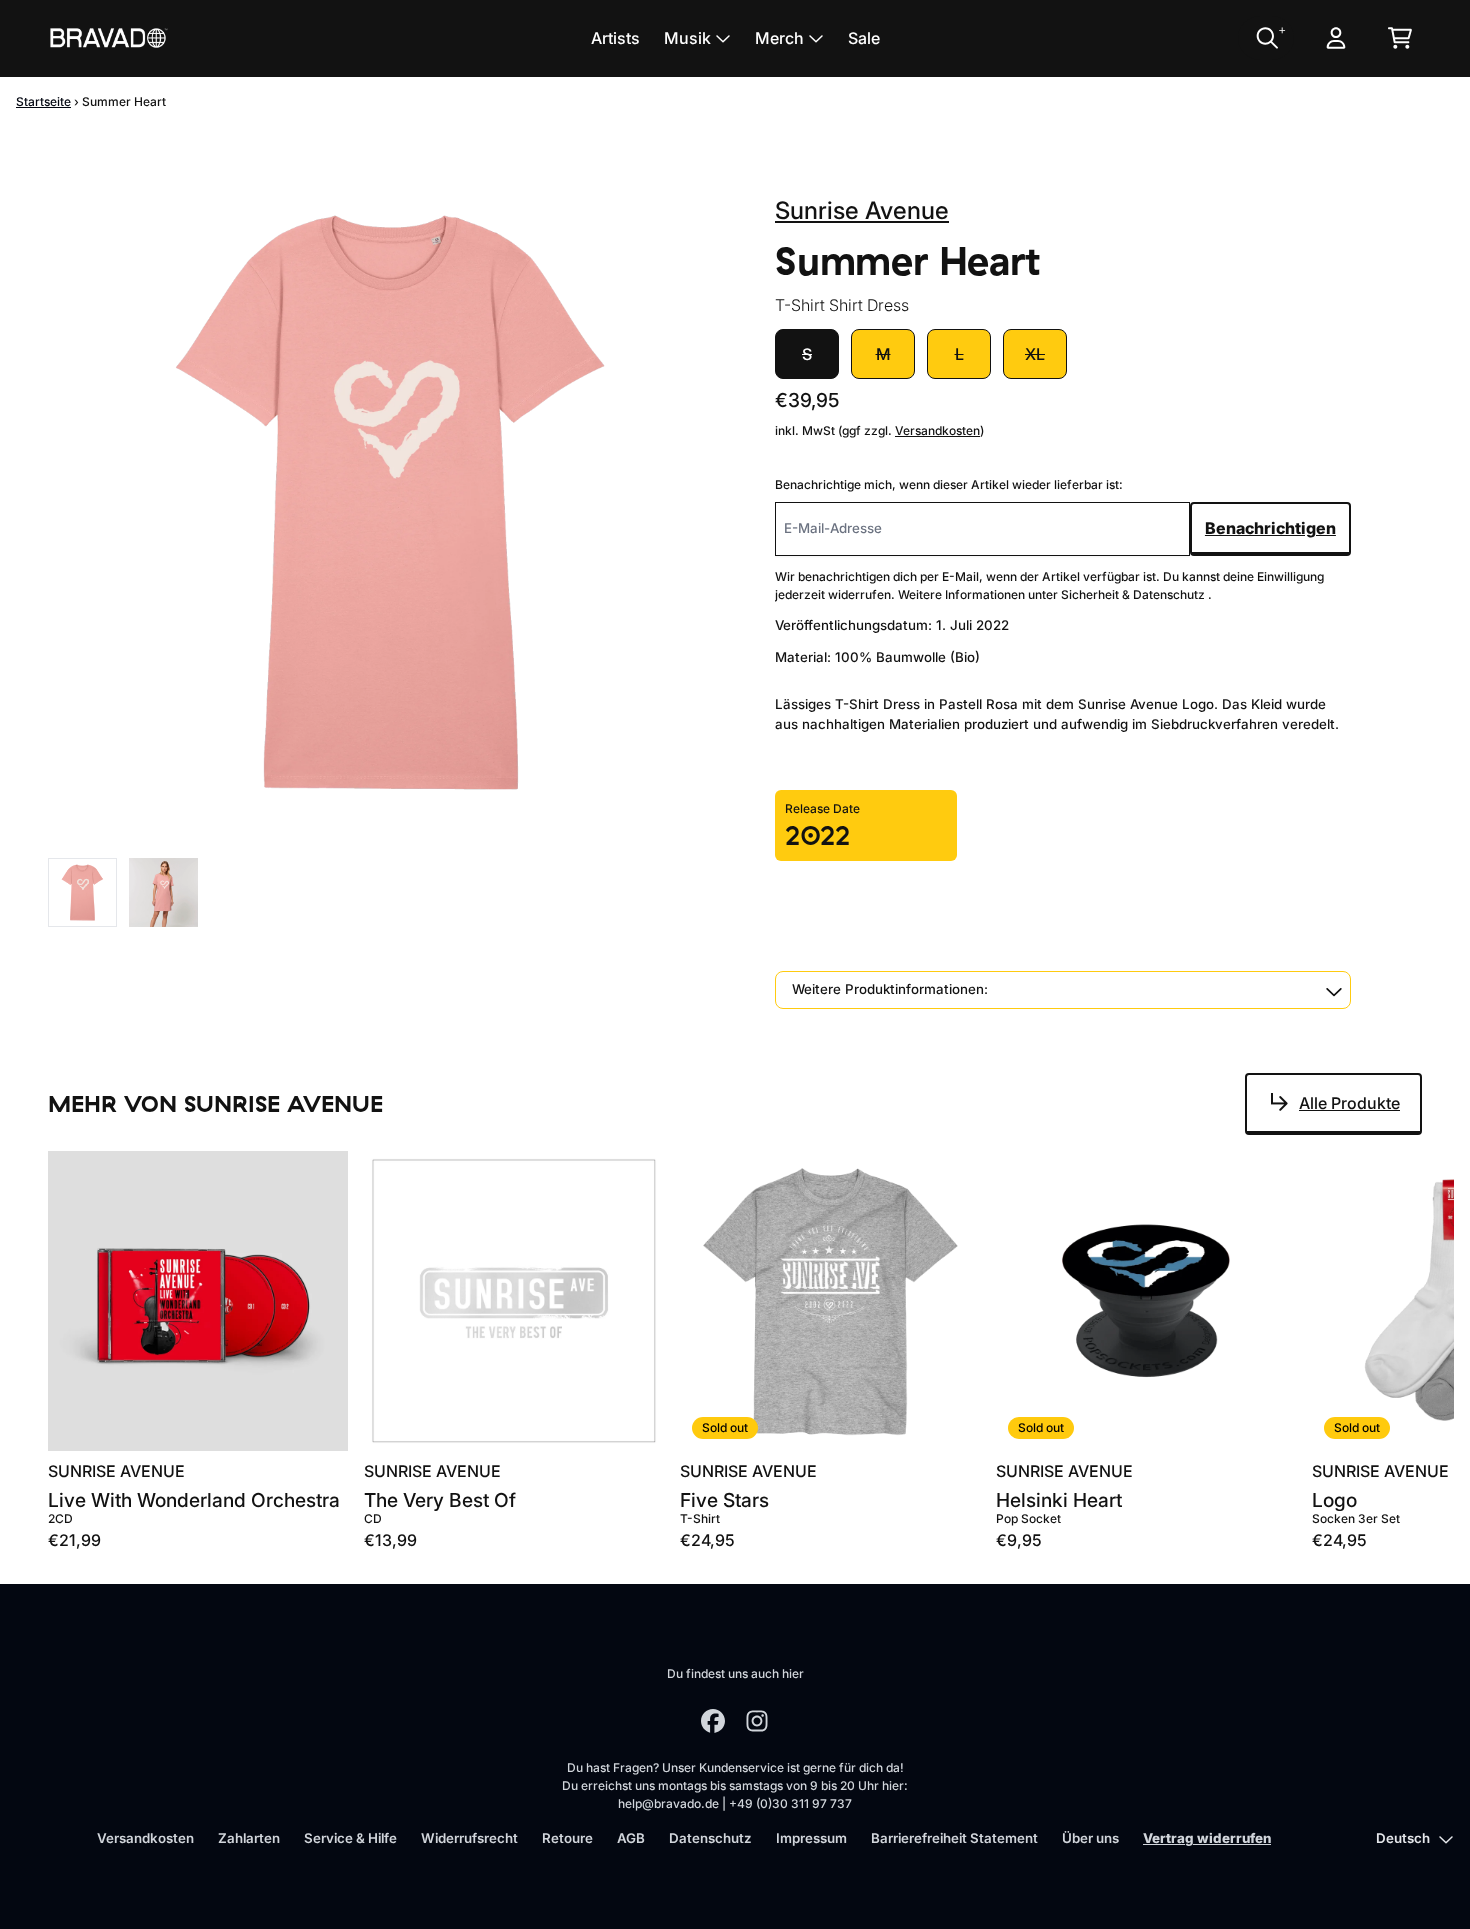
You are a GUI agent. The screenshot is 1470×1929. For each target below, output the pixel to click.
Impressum (811, 1838)
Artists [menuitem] (615, 38)
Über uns (1090, 1838)
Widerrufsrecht (469, 1838)
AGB (631, 1838)
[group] (82, 892)
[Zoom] (391, 502)
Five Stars (724, 1500)
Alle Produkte (1349, 1103)
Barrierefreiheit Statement (954, 1838)
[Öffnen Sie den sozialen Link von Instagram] (757, 1721)
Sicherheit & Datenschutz (1134, 594)
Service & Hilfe (350, 1838)
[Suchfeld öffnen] (1266, 38)
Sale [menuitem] (864, 38)
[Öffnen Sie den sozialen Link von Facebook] (713, 1721)
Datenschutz (710, 1838)
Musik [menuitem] (687, 38)
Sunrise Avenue (862, 210)
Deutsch (1403, 1838)
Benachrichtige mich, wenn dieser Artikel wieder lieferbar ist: (949, 484)
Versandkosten (937, 430)
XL (1035, 354)
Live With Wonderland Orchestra (194, 1500)
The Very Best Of (440, 1500)
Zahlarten (249, 1838)
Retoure (567, 1838)
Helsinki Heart (1059, 1500)
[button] (1063, 990)
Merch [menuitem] (779, 38)
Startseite (43, 101)
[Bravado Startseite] (108, 37)
